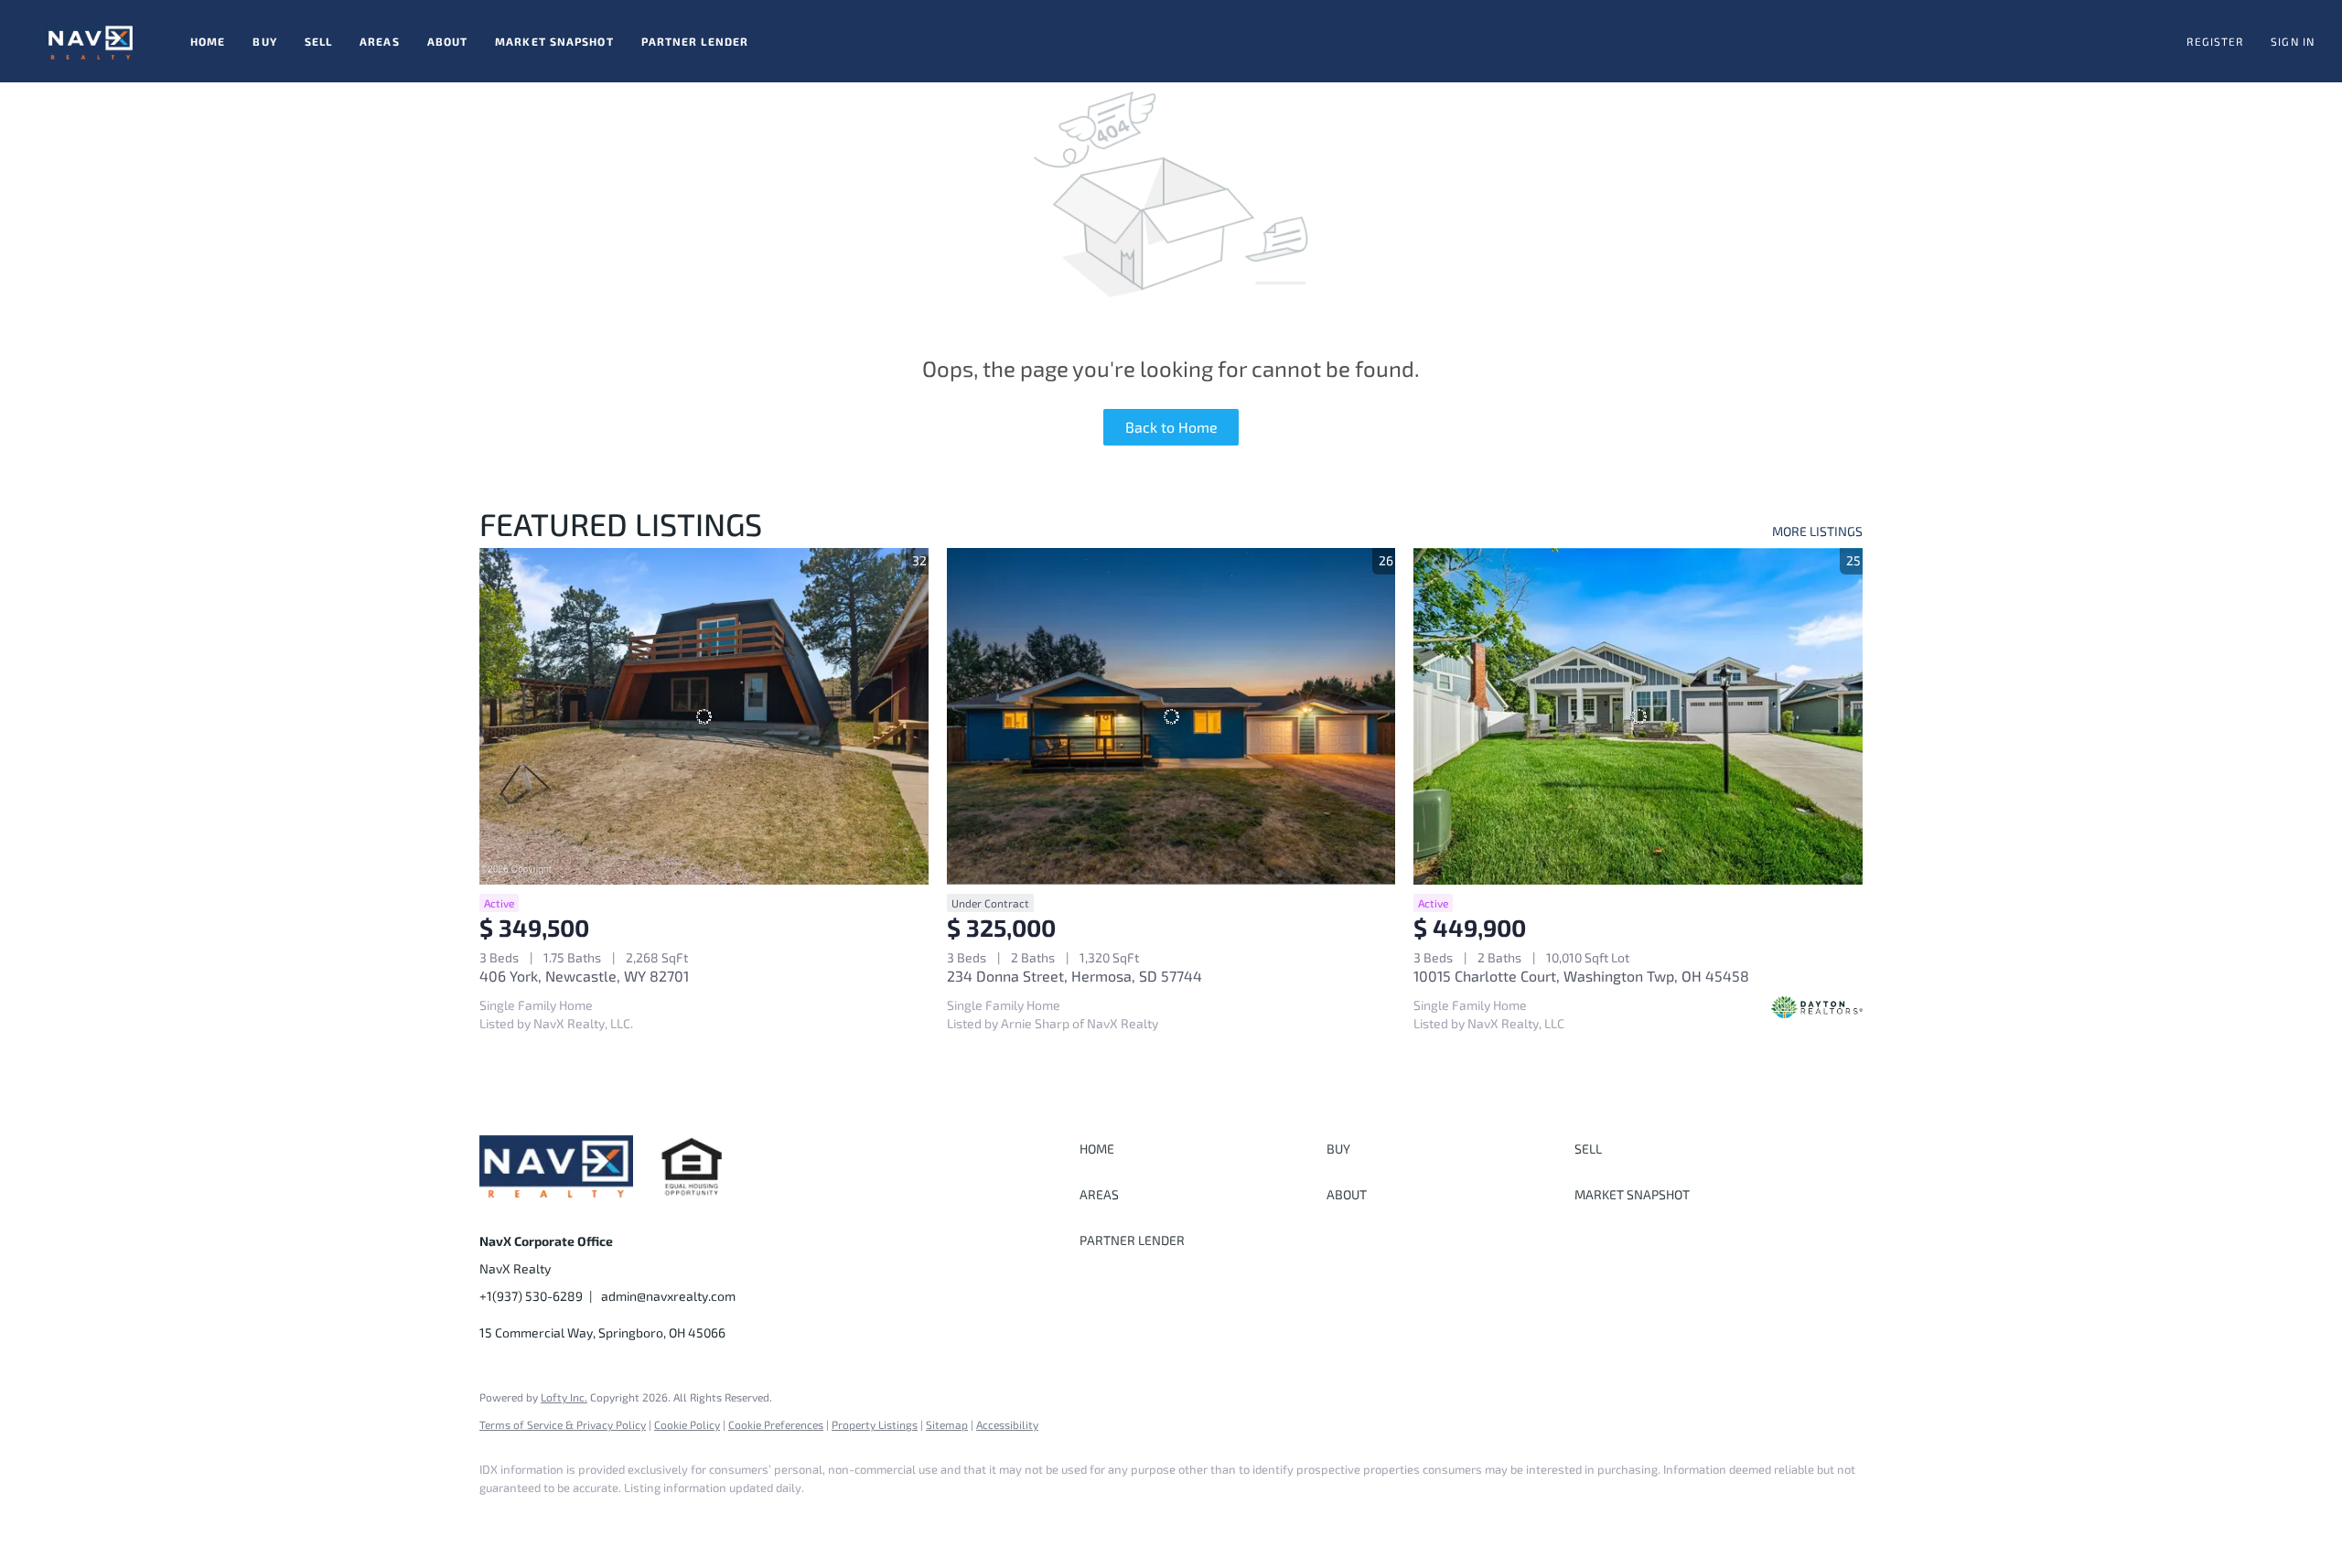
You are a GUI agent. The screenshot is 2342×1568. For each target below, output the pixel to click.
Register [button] (2215, 41)
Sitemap (947, 1424)
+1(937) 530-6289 (531, 1296)
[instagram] (554, 1519)
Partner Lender (695, 41)
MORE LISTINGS (1817, 531)
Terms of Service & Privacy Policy (563, 1424)
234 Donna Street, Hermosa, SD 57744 (1074, 976)
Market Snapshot (554, 41)
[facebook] (501, 1519)
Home (208, 41)
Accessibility (1007, 1424)
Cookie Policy (687, 1424)
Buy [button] (264, 41)
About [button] (448, 41)
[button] (91, 41)
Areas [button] (380, 41)
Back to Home (1171, 427)
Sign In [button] (2293, 41)
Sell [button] (318, 41)
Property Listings (875, 1424)
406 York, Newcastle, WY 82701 (584, 976)
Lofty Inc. (564, 1397)
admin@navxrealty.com (668, 1296)
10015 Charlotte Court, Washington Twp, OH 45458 (1581, 976)
